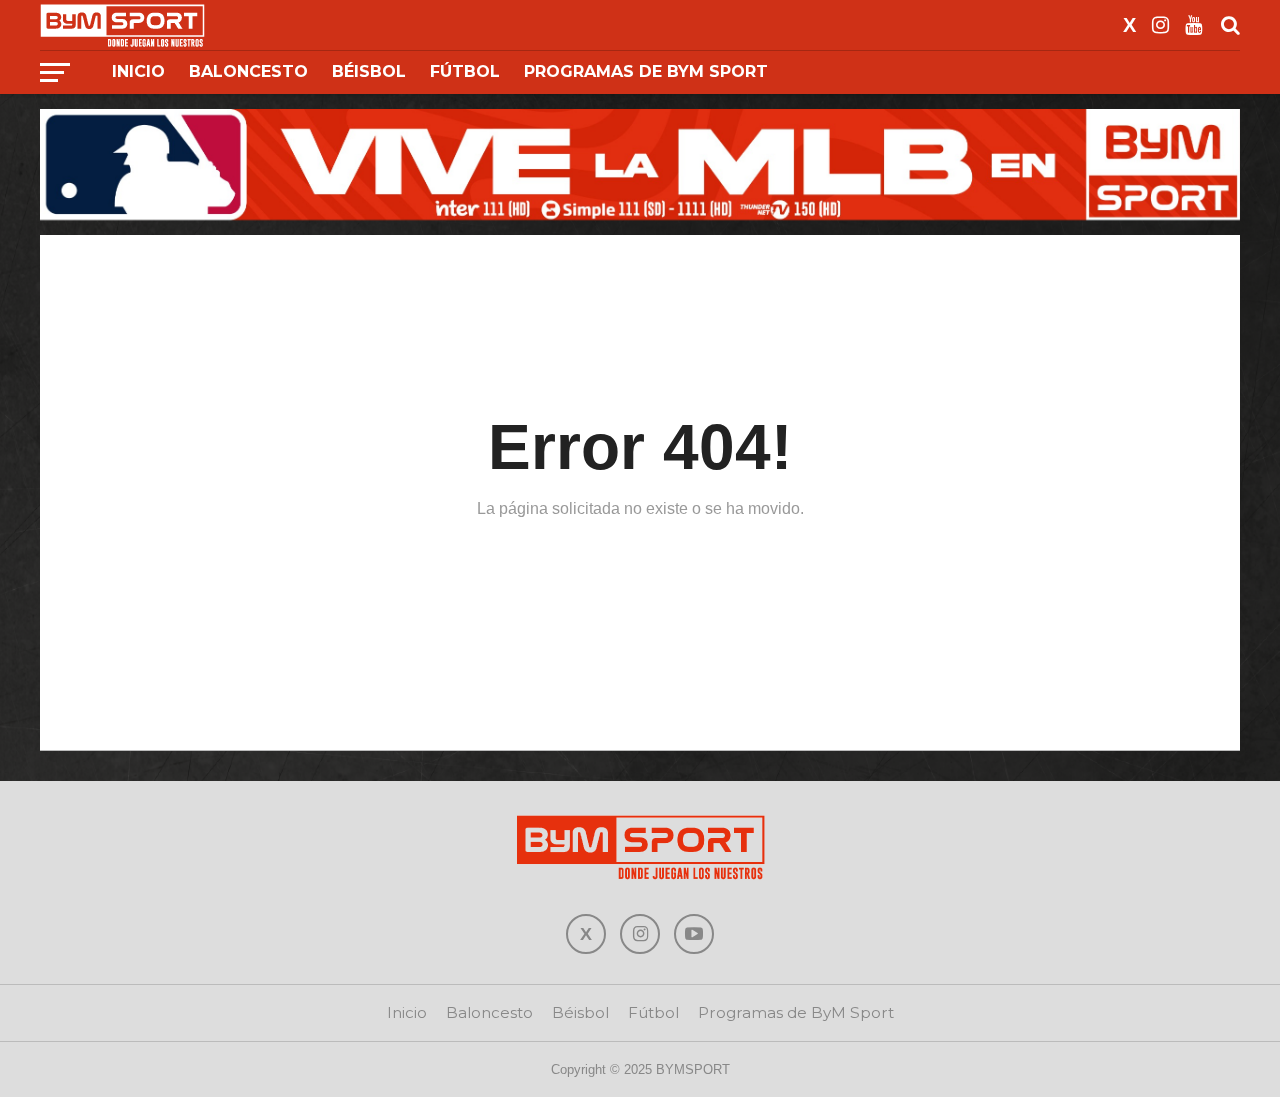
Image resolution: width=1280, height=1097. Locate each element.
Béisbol (369, 71)
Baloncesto (248, 71)
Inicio (138, 71)
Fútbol (465, 71)
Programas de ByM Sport (646, 71)
